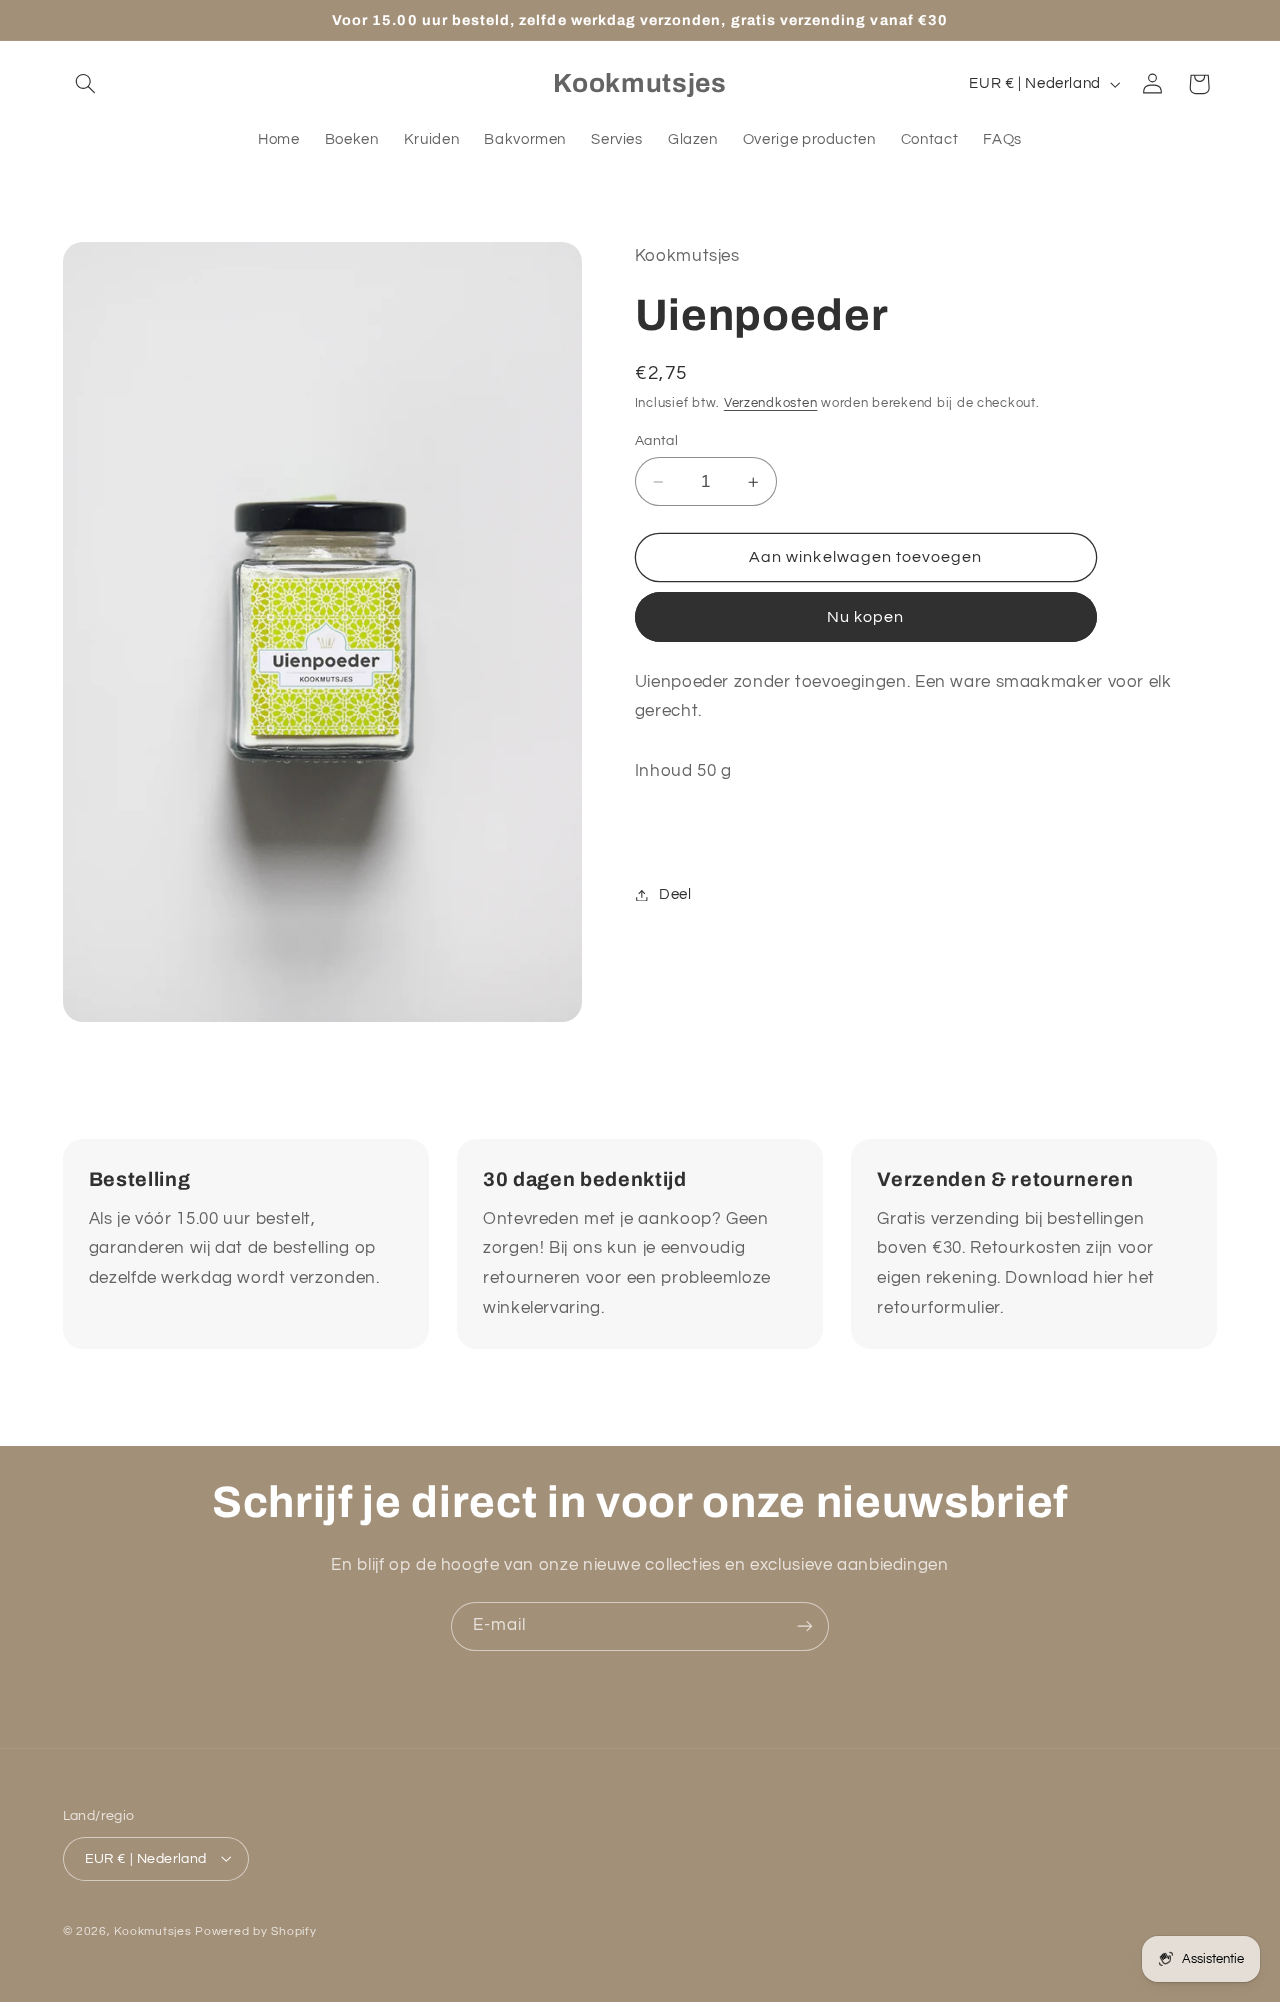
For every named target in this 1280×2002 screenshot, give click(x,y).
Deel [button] (675, 894)
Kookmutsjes (152, 1930)
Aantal (657, 441)
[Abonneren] (805, 1626)
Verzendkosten (771, 403)
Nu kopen (865, 617)
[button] (86, 84)
